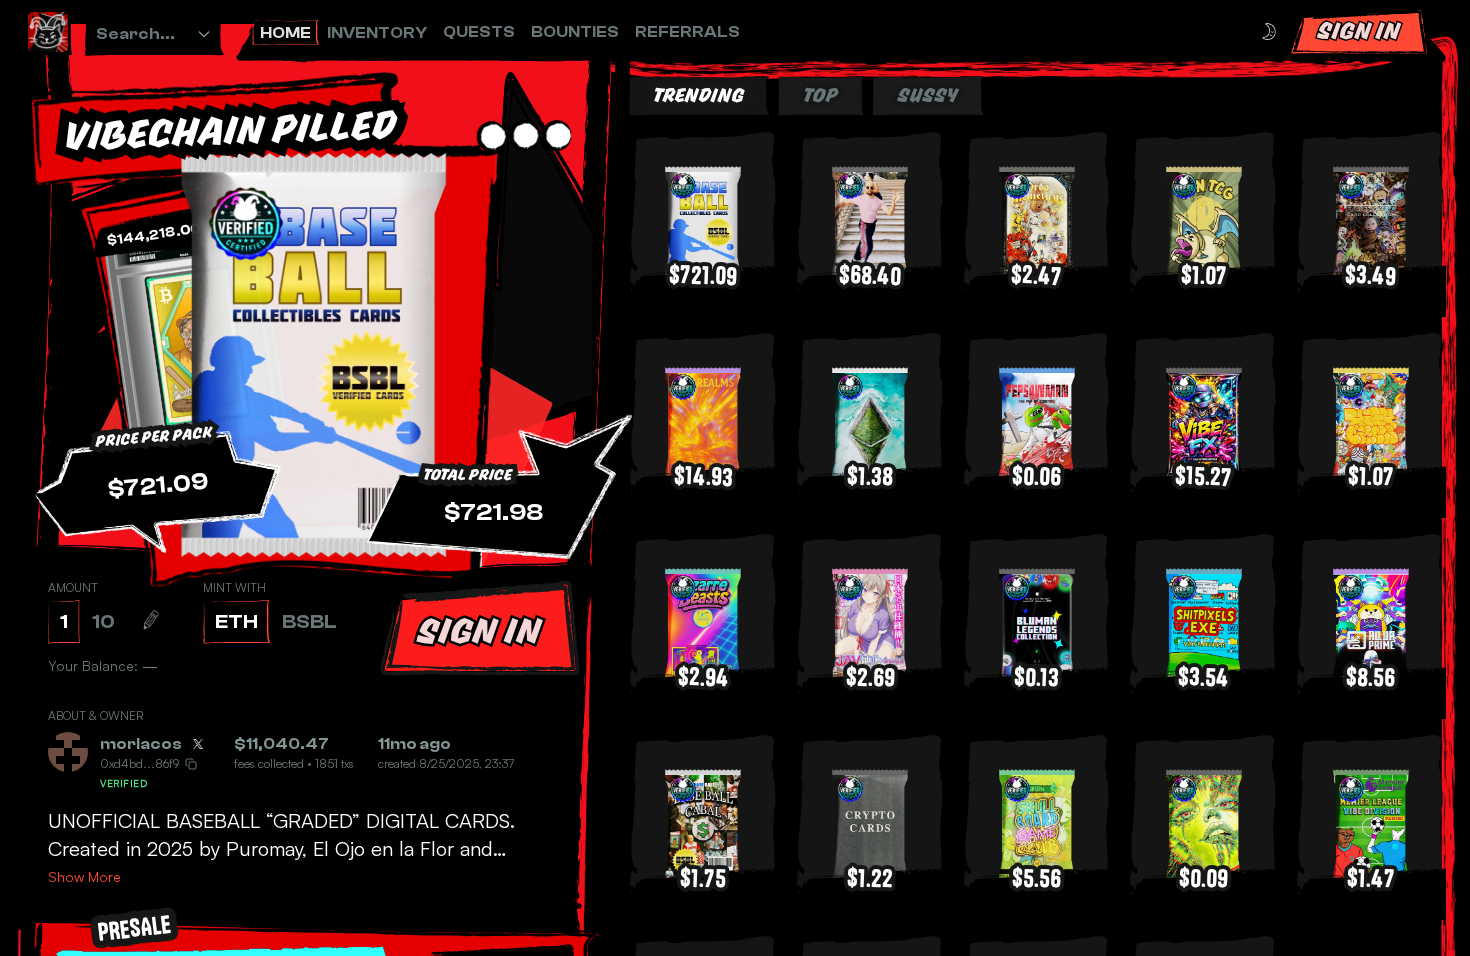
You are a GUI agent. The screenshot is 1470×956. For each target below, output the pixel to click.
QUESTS (479, 32)
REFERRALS (687, 32)
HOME (285, 33)
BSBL (309, 621)
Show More (84, 876)
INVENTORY (377, 33)
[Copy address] (191, 764)
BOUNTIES (575, 32)
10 (103, 621)
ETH (236, 621)
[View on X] (198, 744)
